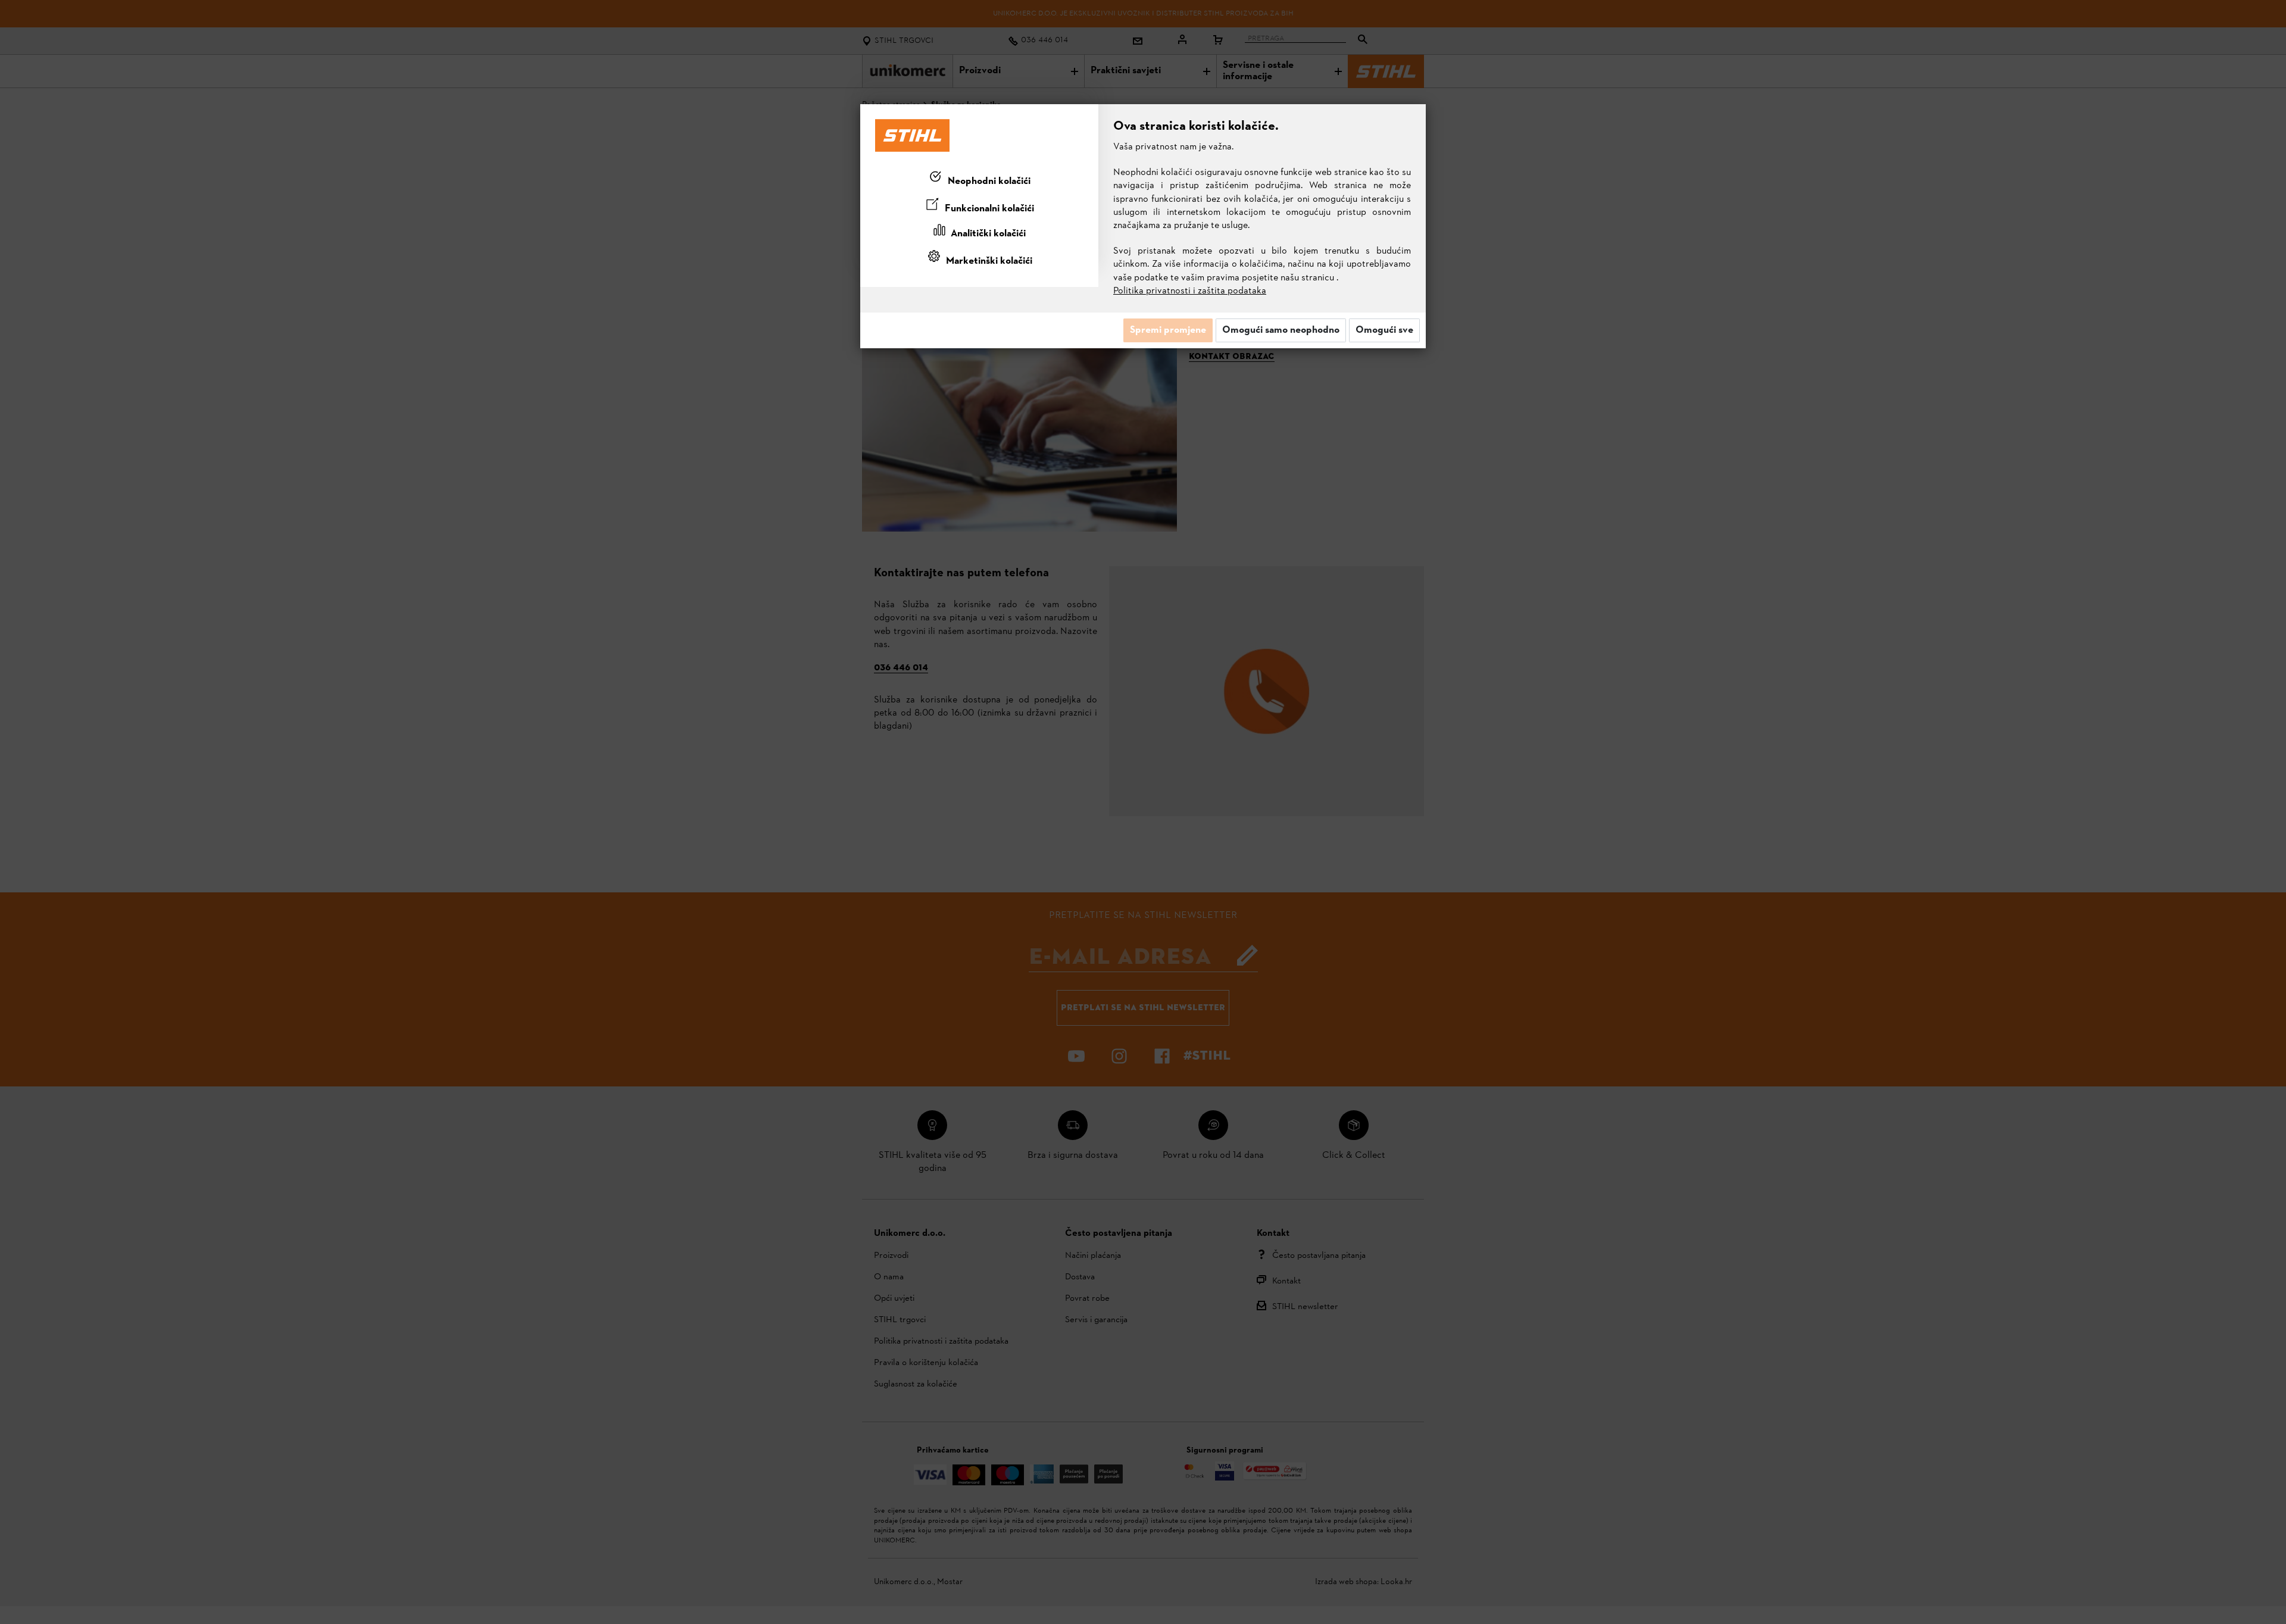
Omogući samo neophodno (1281, 330)
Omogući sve (1384, 330)
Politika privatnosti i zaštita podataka (1190, 291)
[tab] (979, 179)
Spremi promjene (1168, 330)
